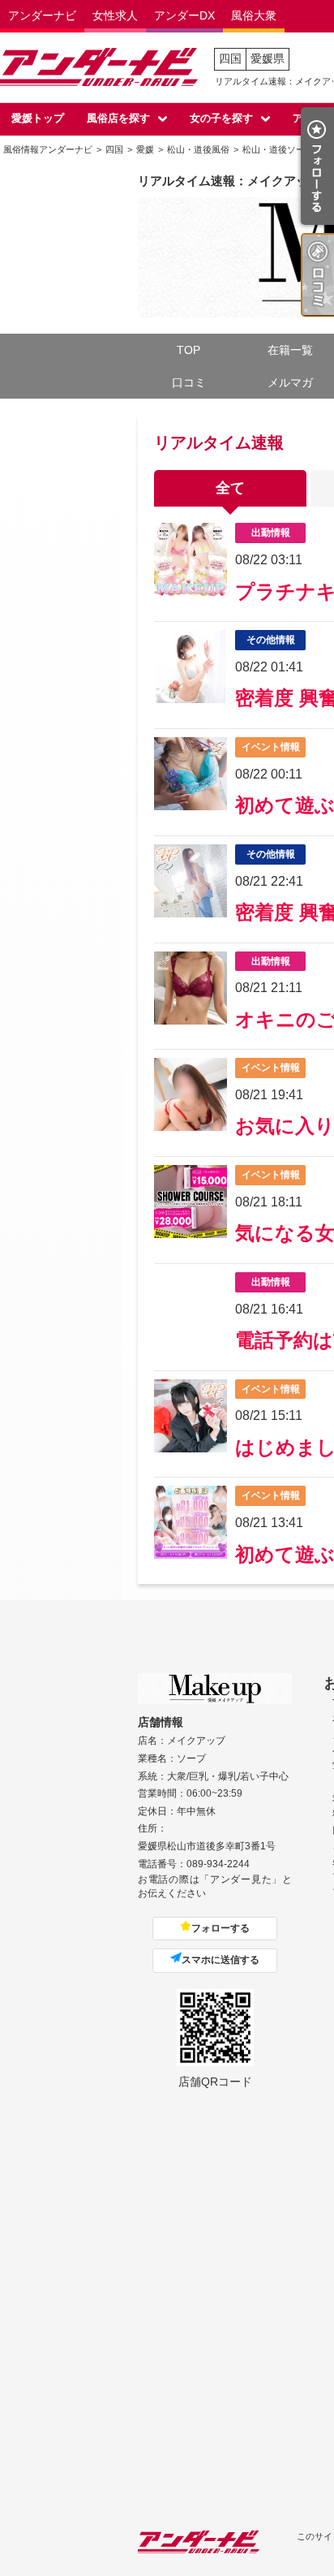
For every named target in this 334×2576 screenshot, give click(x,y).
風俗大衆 (254, 15)
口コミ (189, 382)
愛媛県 (268, 58)
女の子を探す (221, 118)
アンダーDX (184, 15)
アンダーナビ (42, 15)
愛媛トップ (38, 118)
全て (230, 488)
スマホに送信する (221, 1960)
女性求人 (115, 15)
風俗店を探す (118, 118)
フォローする (221, 1928)
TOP (188, 350)
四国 (230, 58)
